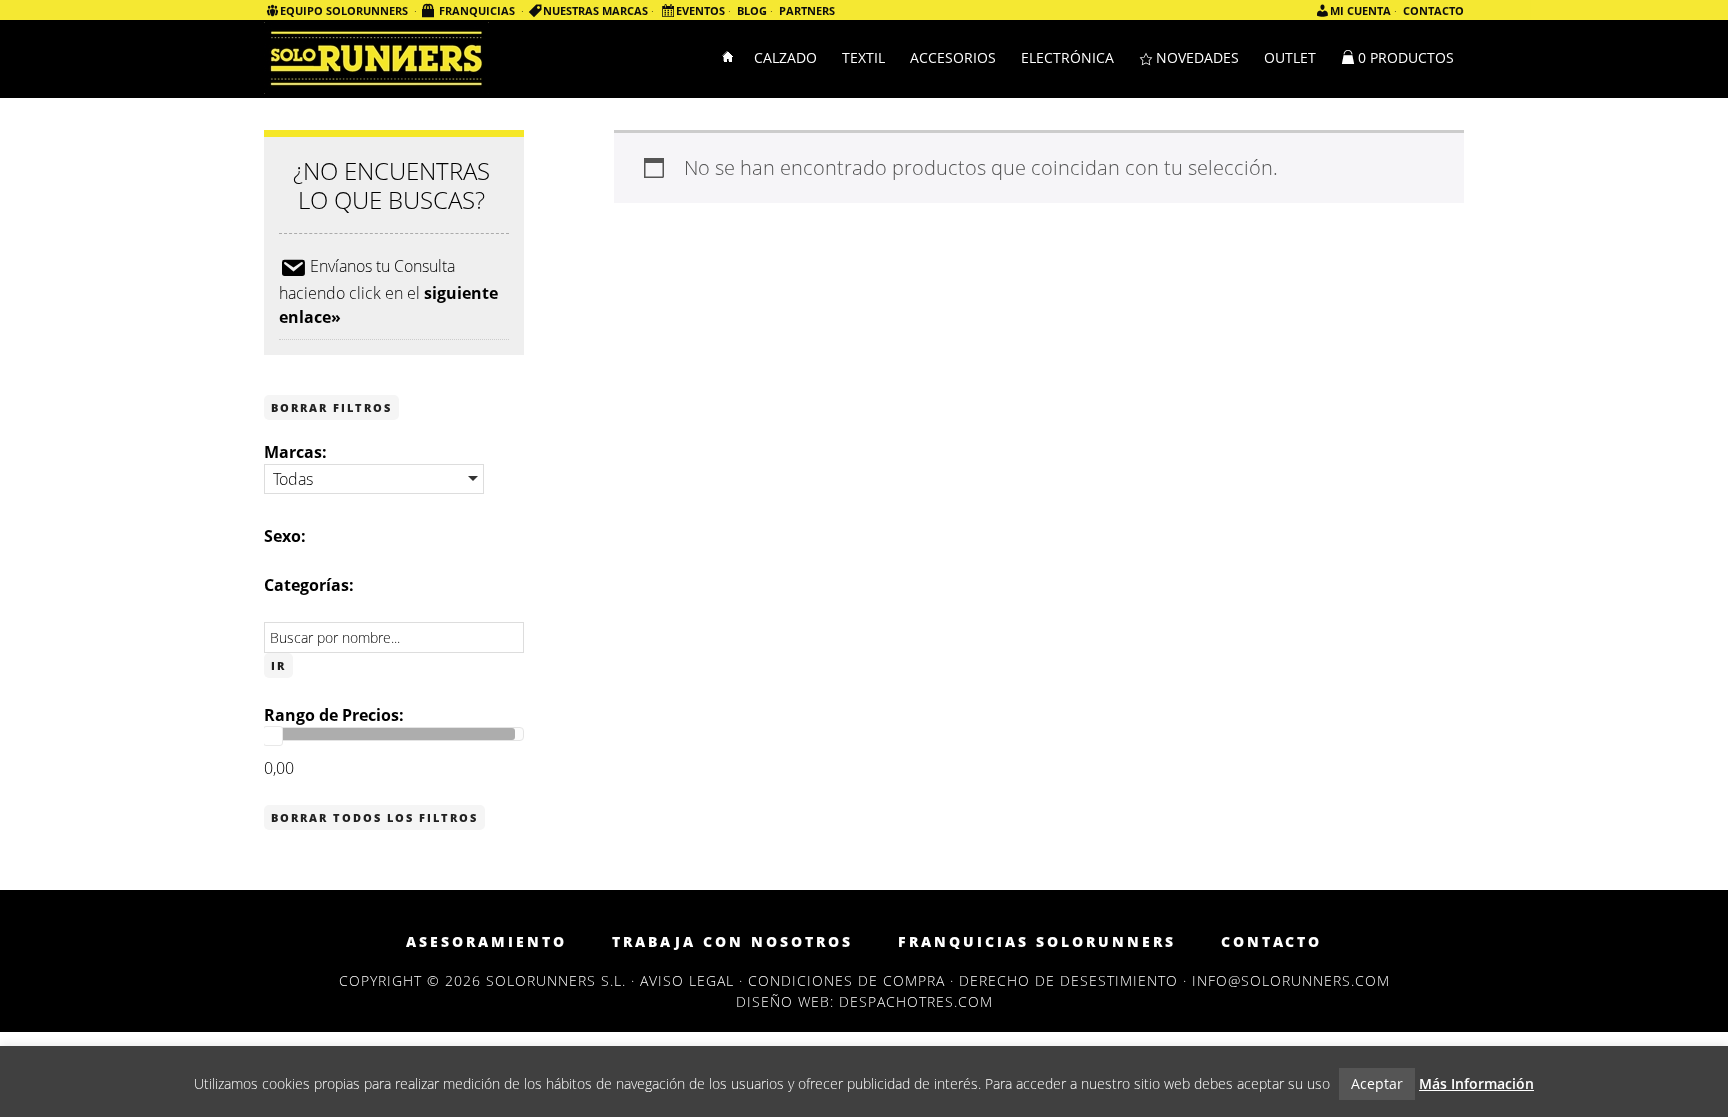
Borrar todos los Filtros (374, 817)
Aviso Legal (687, 980)
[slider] (273, 736)
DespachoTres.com (916, 1001)
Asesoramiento (486, 942)
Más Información (1476, 1083)
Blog (752, 10)
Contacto (1433, 10)
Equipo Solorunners (344, 10)
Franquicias (477, 10)
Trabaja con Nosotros (732, 942)
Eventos (700, 10)
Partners (807, 10)
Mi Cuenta (1360, 10)
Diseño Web (783, 1001)
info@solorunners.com (1291, 980)
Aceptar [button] (1377, 1083)
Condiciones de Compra (846, 980)
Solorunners (376, 57)
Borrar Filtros (331, 407)
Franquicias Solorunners (1037, 942)
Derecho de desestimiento (1068, 980)
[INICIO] (729, 59)
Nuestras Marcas (595, 10)
